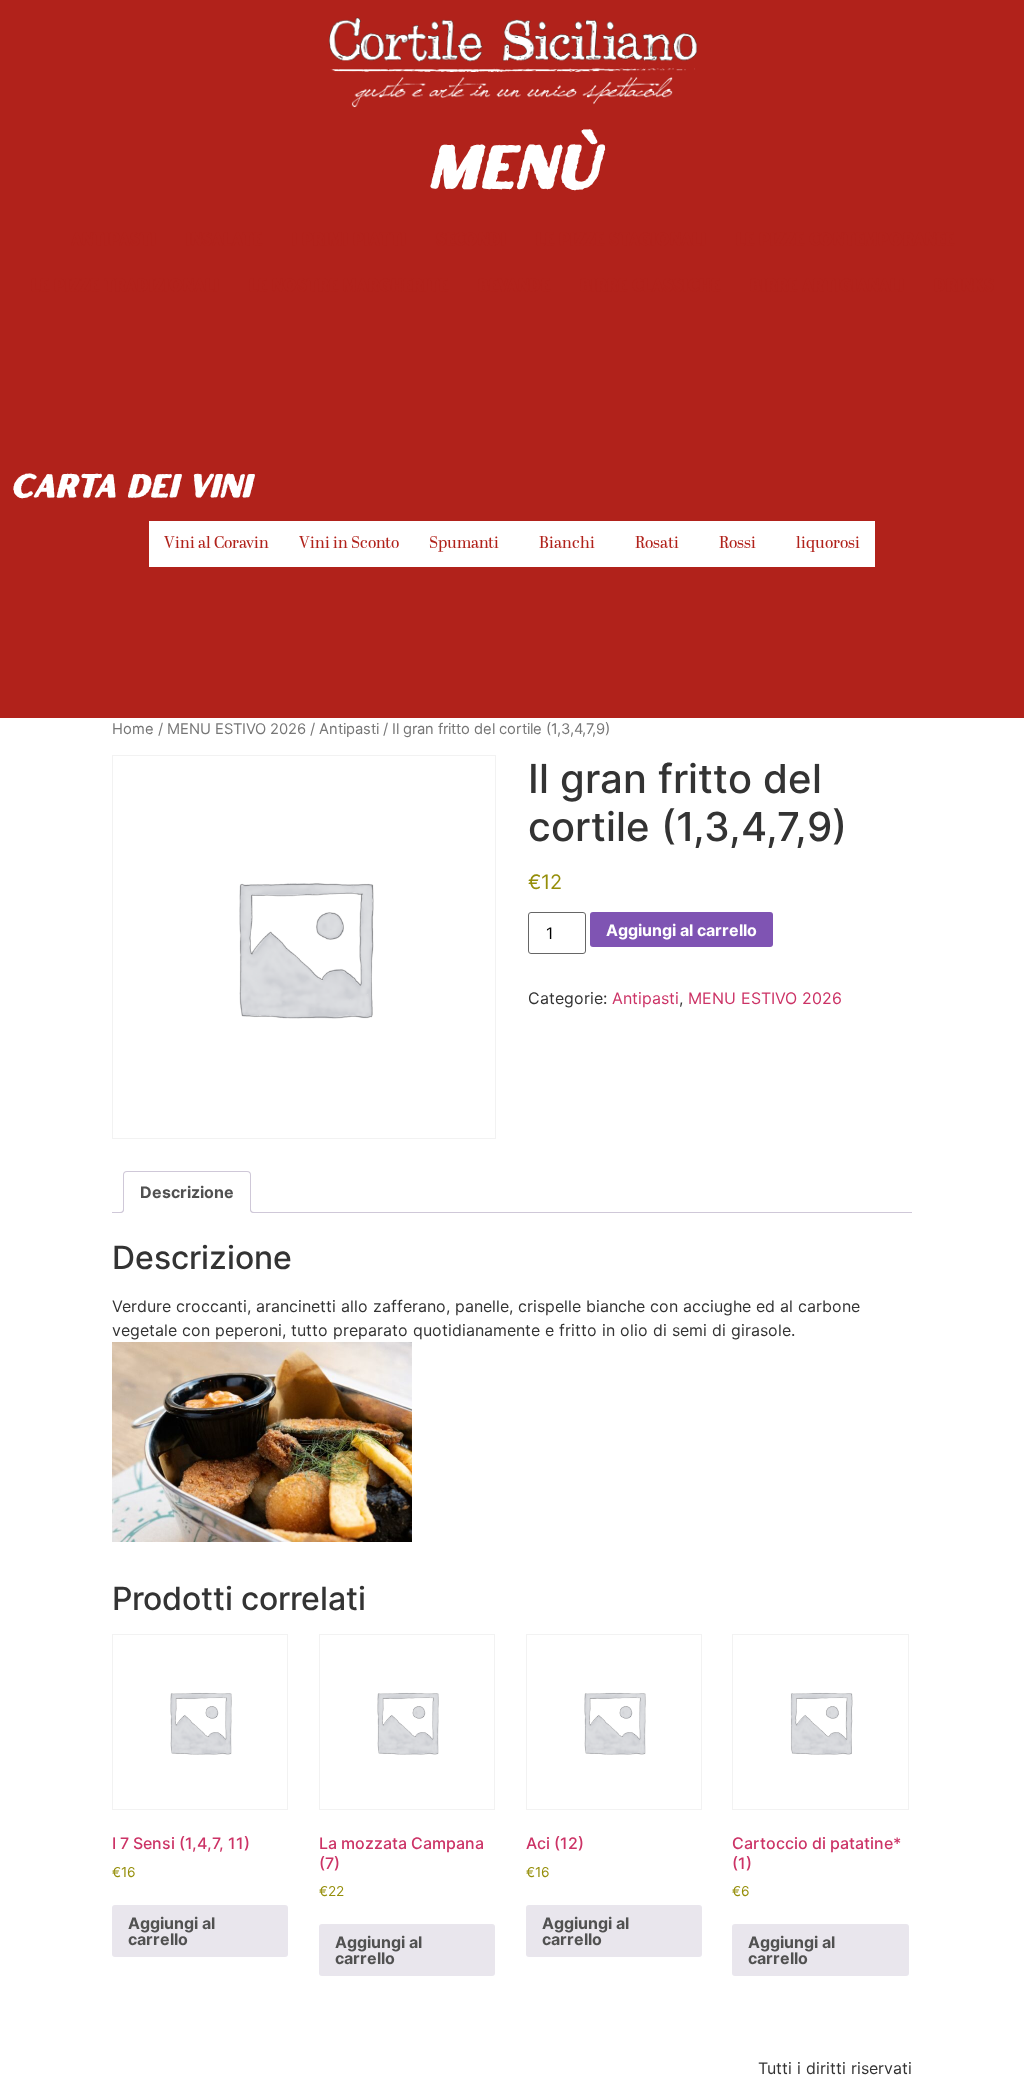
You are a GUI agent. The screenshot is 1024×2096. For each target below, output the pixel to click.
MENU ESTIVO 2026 (236, 729)
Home (133, 729)
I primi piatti (349, 238)
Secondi (471, 238)
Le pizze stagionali (621, 238)
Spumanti (464, 544)
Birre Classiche (650, 284)
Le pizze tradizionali (125, 284)
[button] (469, 544)
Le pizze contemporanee (845, 238)
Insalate (224, 238)
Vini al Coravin (216, 544)
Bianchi (567, 544)
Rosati (657, 544)
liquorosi (828, 544)
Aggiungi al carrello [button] (171, 1931)
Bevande (514, 284)
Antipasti (113, 238)
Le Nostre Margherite (348, 284)
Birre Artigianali (827, 284)
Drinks (964, 284)
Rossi (737, 544)
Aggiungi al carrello (681, 930)
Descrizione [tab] (187, 1192)
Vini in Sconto (349, 544)
